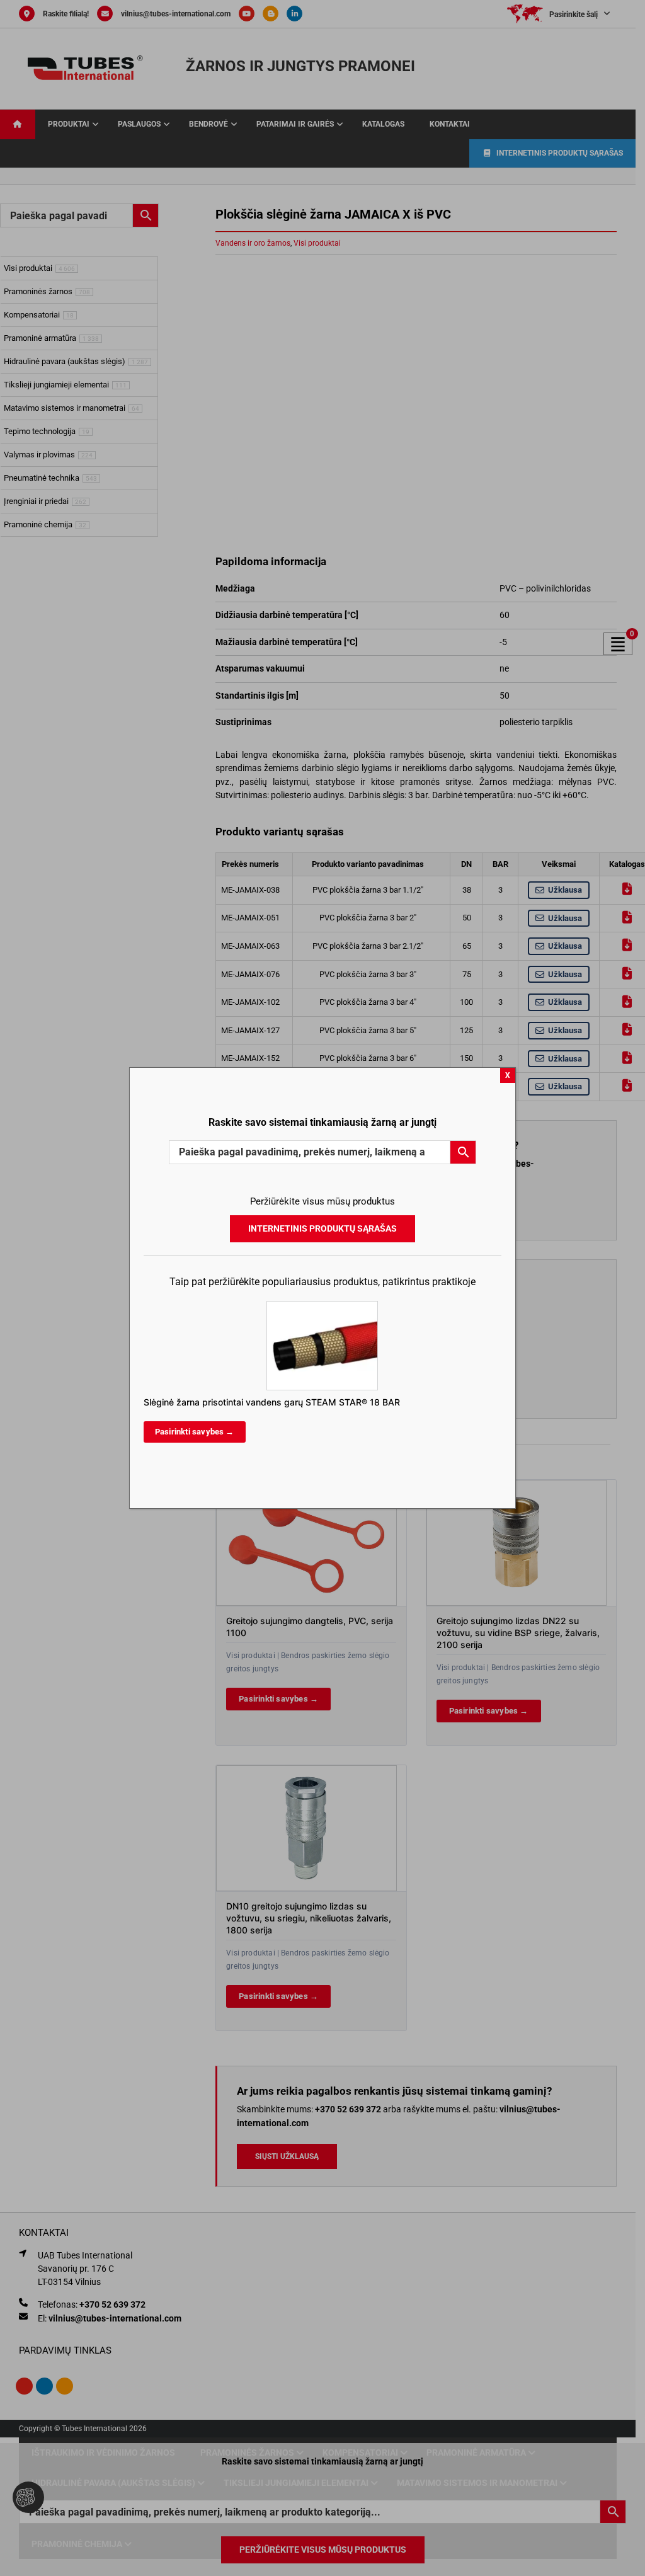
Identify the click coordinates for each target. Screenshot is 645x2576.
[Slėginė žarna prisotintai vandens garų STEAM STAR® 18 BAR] (322, 1307)
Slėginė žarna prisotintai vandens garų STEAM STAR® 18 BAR (272, 1402)
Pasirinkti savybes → (195, 1432)
